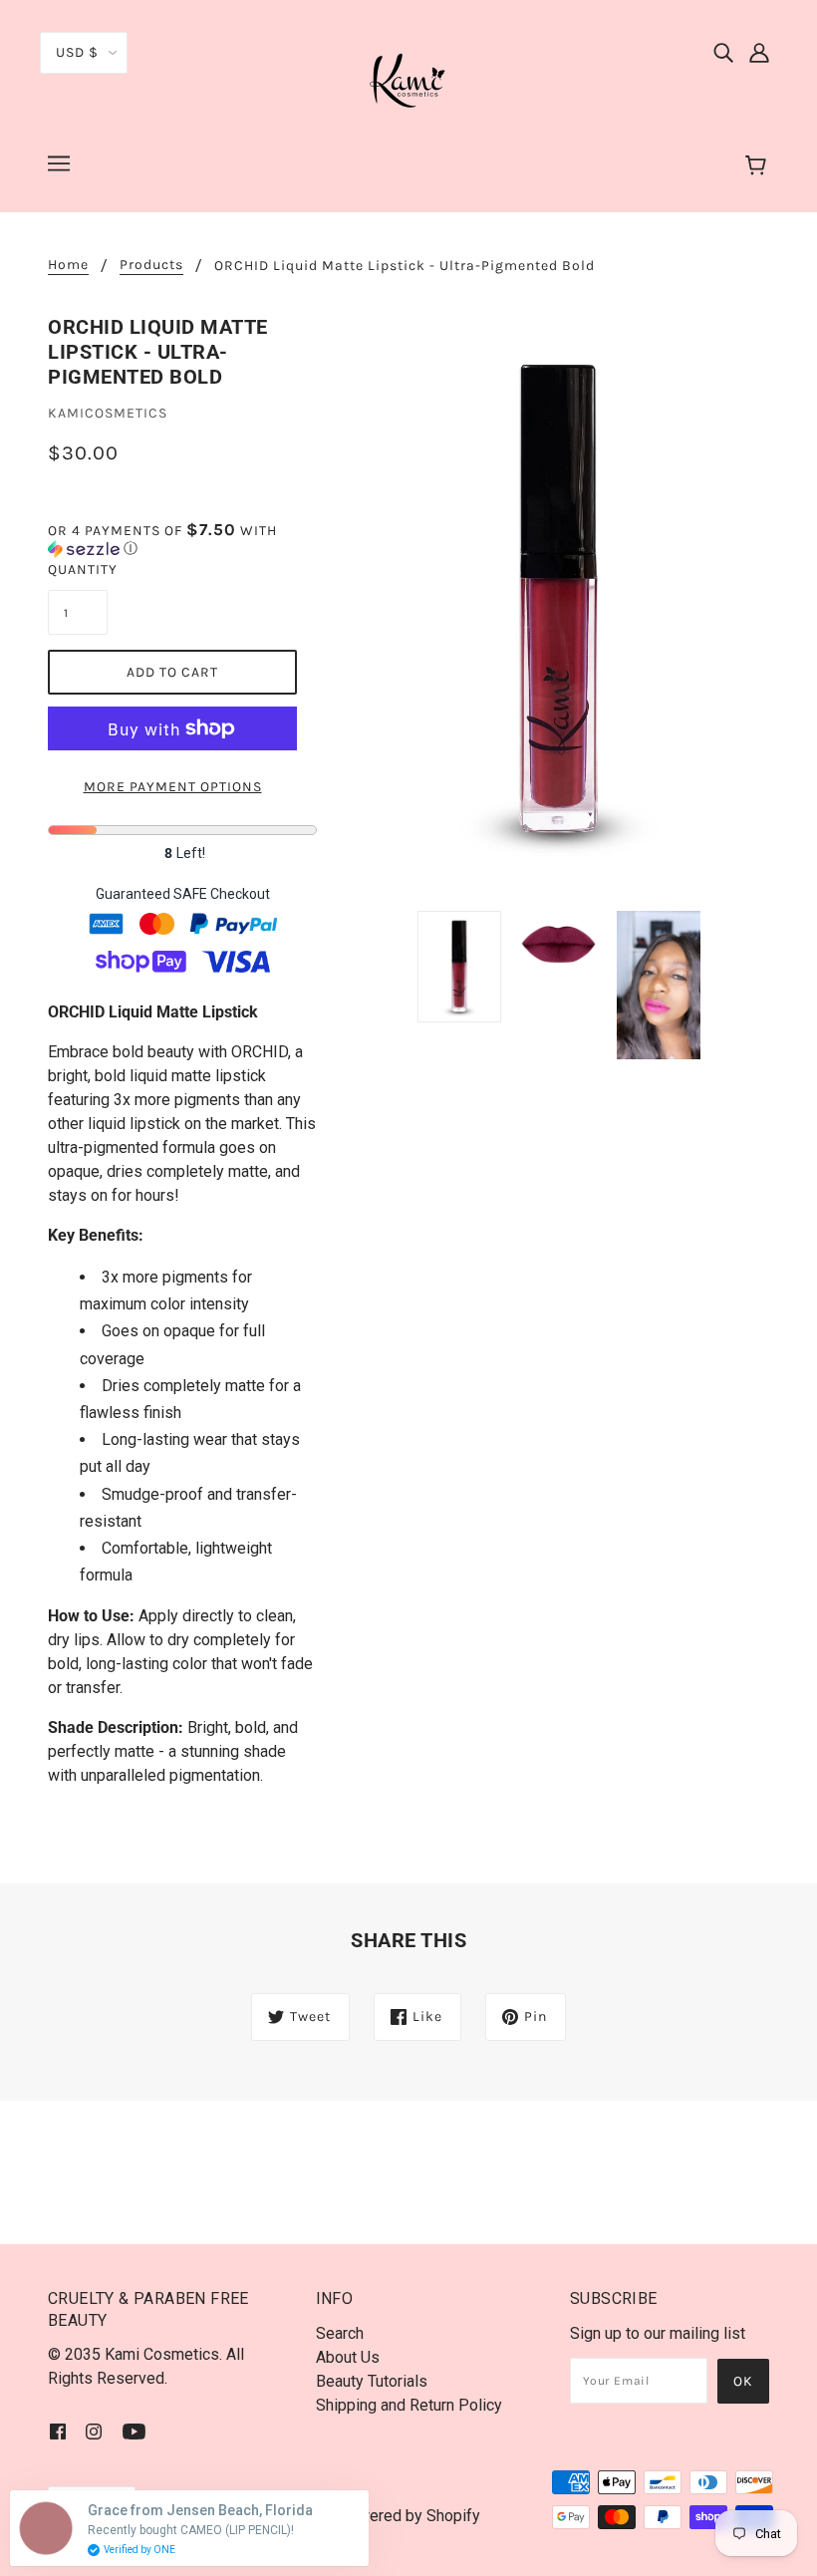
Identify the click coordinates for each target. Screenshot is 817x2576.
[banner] (408, 78)
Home (68, 266)
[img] (723, 52)
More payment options (173, 787)
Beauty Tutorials (372, 2381)
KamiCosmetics (108, 413)
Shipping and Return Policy (409, 2405)
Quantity (78, 570)
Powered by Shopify (409, 2516)
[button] (182, 540)
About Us (348, 2357)
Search (340, 2333)
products (151, 266)
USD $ (77, 52)
